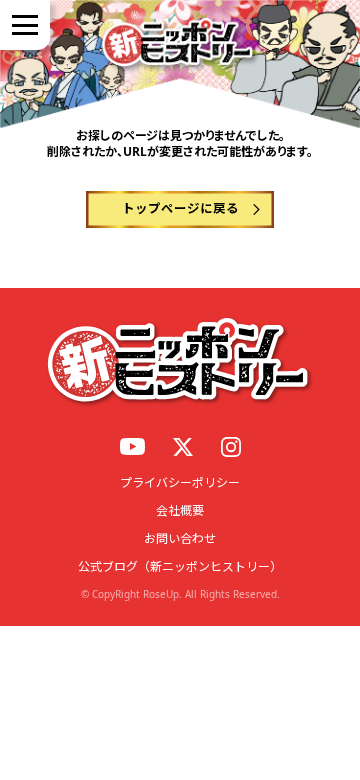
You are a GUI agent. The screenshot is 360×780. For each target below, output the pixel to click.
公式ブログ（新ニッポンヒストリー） (180, 566)
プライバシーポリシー (180, 482)
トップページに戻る (180, 208)
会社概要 (180, 510)
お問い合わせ (180, 538)
